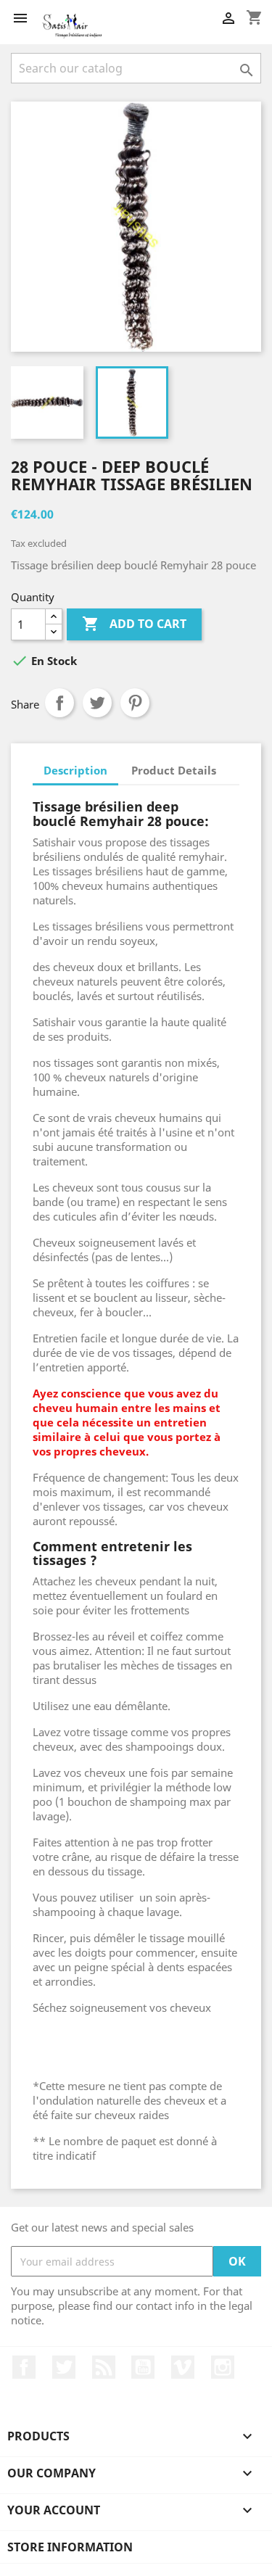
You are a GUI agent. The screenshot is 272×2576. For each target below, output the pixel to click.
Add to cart (134, 624)
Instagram (223, 2367)
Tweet (97, 703)
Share (59, 703)
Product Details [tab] (174, 770)
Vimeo (183, 2367)
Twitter (64, 2367)
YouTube (143, 2367)
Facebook (24, 2367)
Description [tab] (75, 770)
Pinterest (135, 703)
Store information (70, 2547)
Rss (104, 2367)
